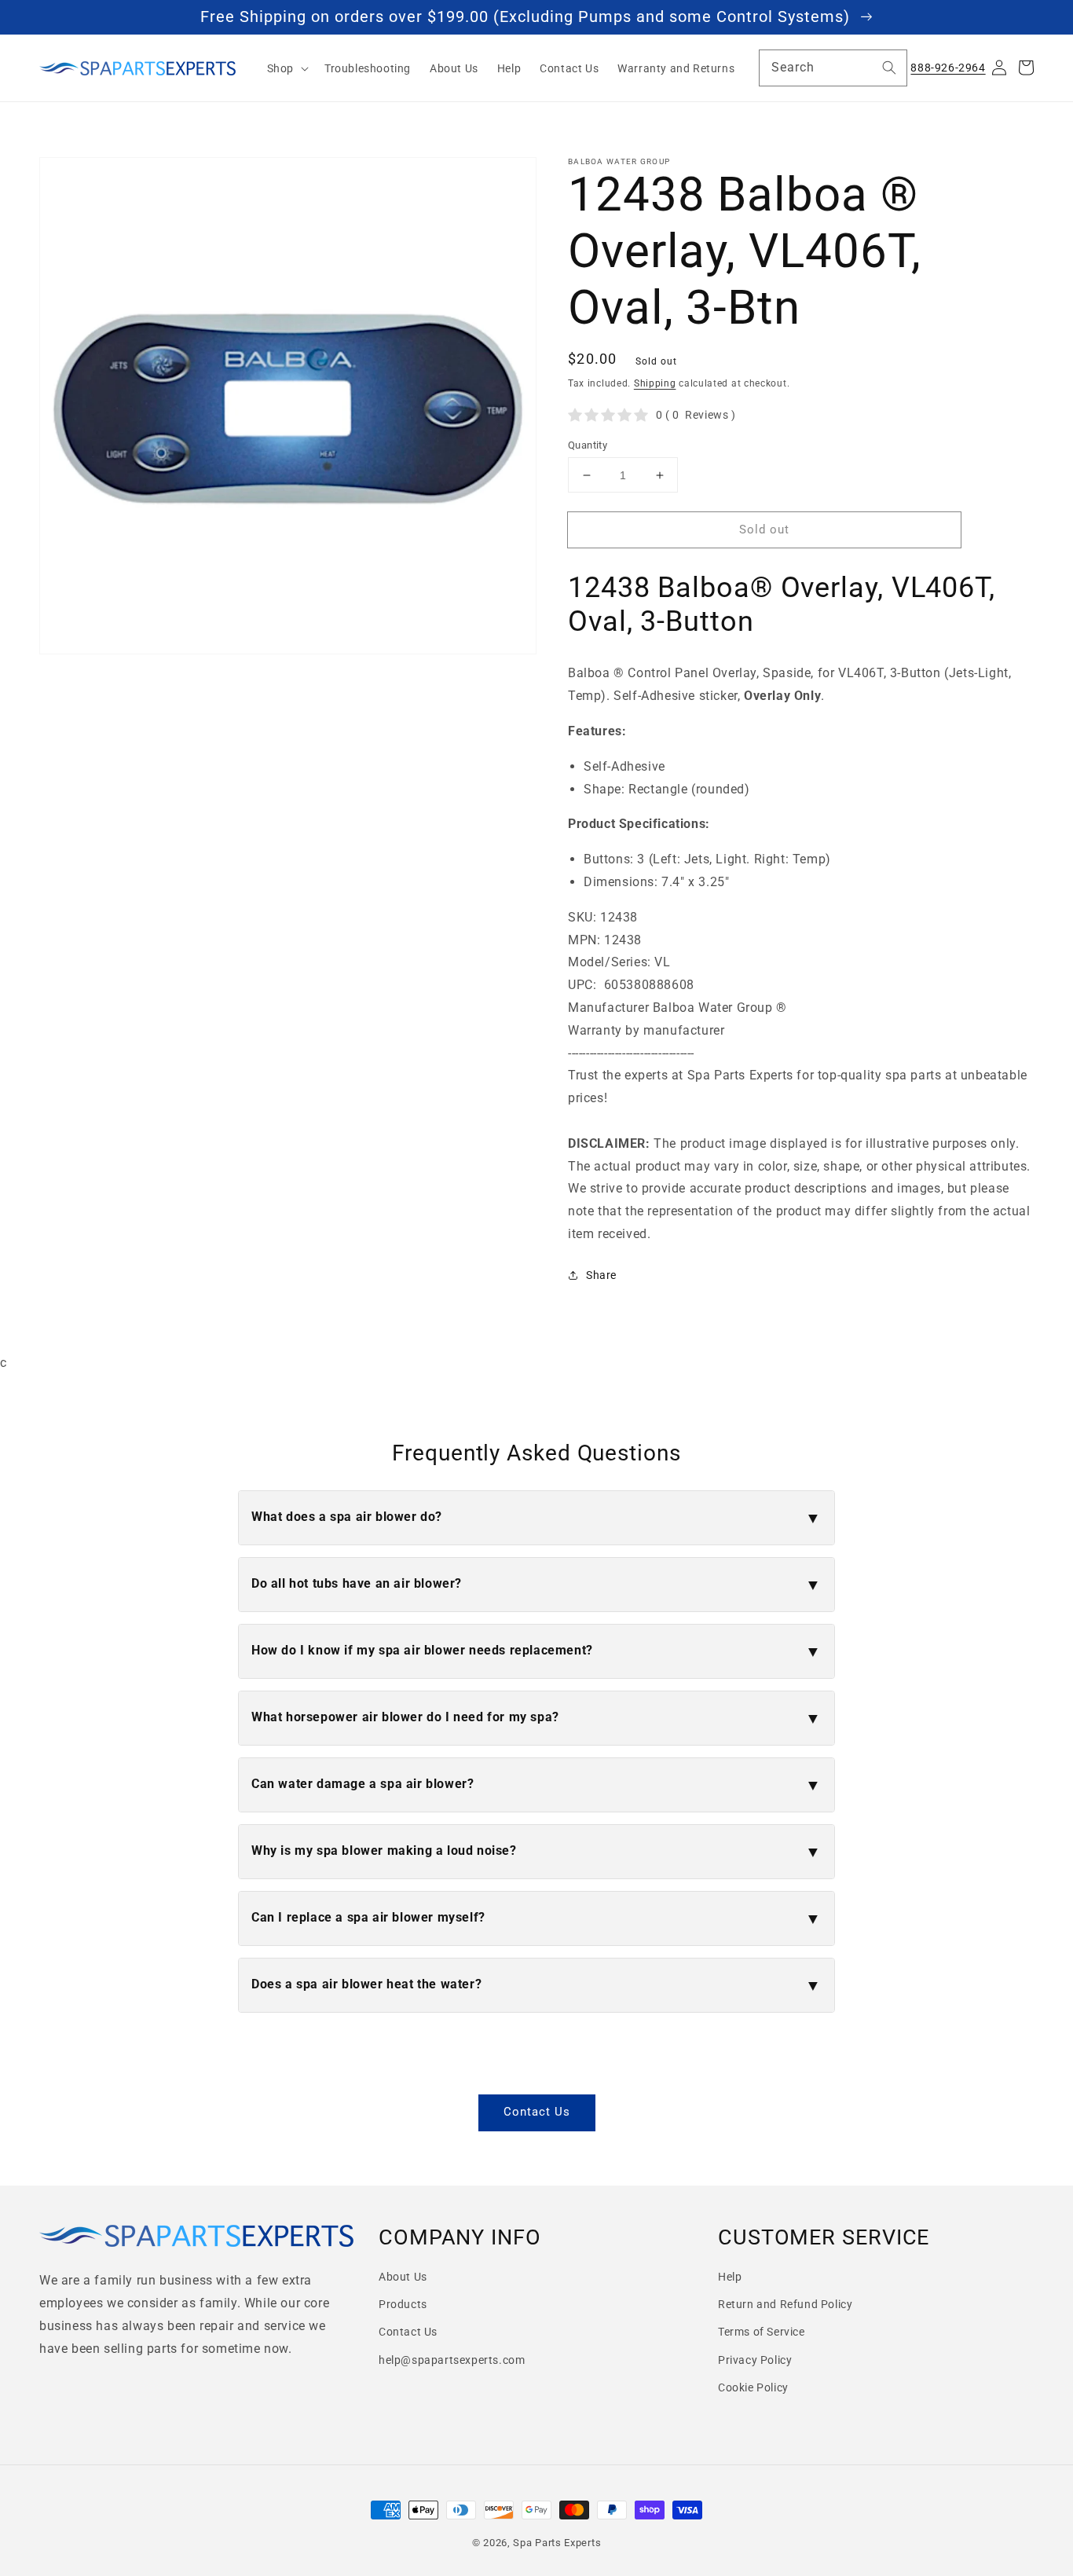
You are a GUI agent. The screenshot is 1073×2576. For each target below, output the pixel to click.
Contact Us (537, 2112)
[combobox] (833, 68)
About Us (403, 2277)
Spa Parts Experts (557, 2543)
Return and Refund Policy (785, 2304)
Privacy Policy (755, 2360)
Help (730, 2277)
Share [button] (601, 1275)
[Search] (889, 68)
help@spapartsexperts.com (452, 2360)
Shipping (655, 383)
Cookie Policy (753, 2387)
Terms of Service (762, 2332)
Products (403, 2304)
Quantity (588, 445)
